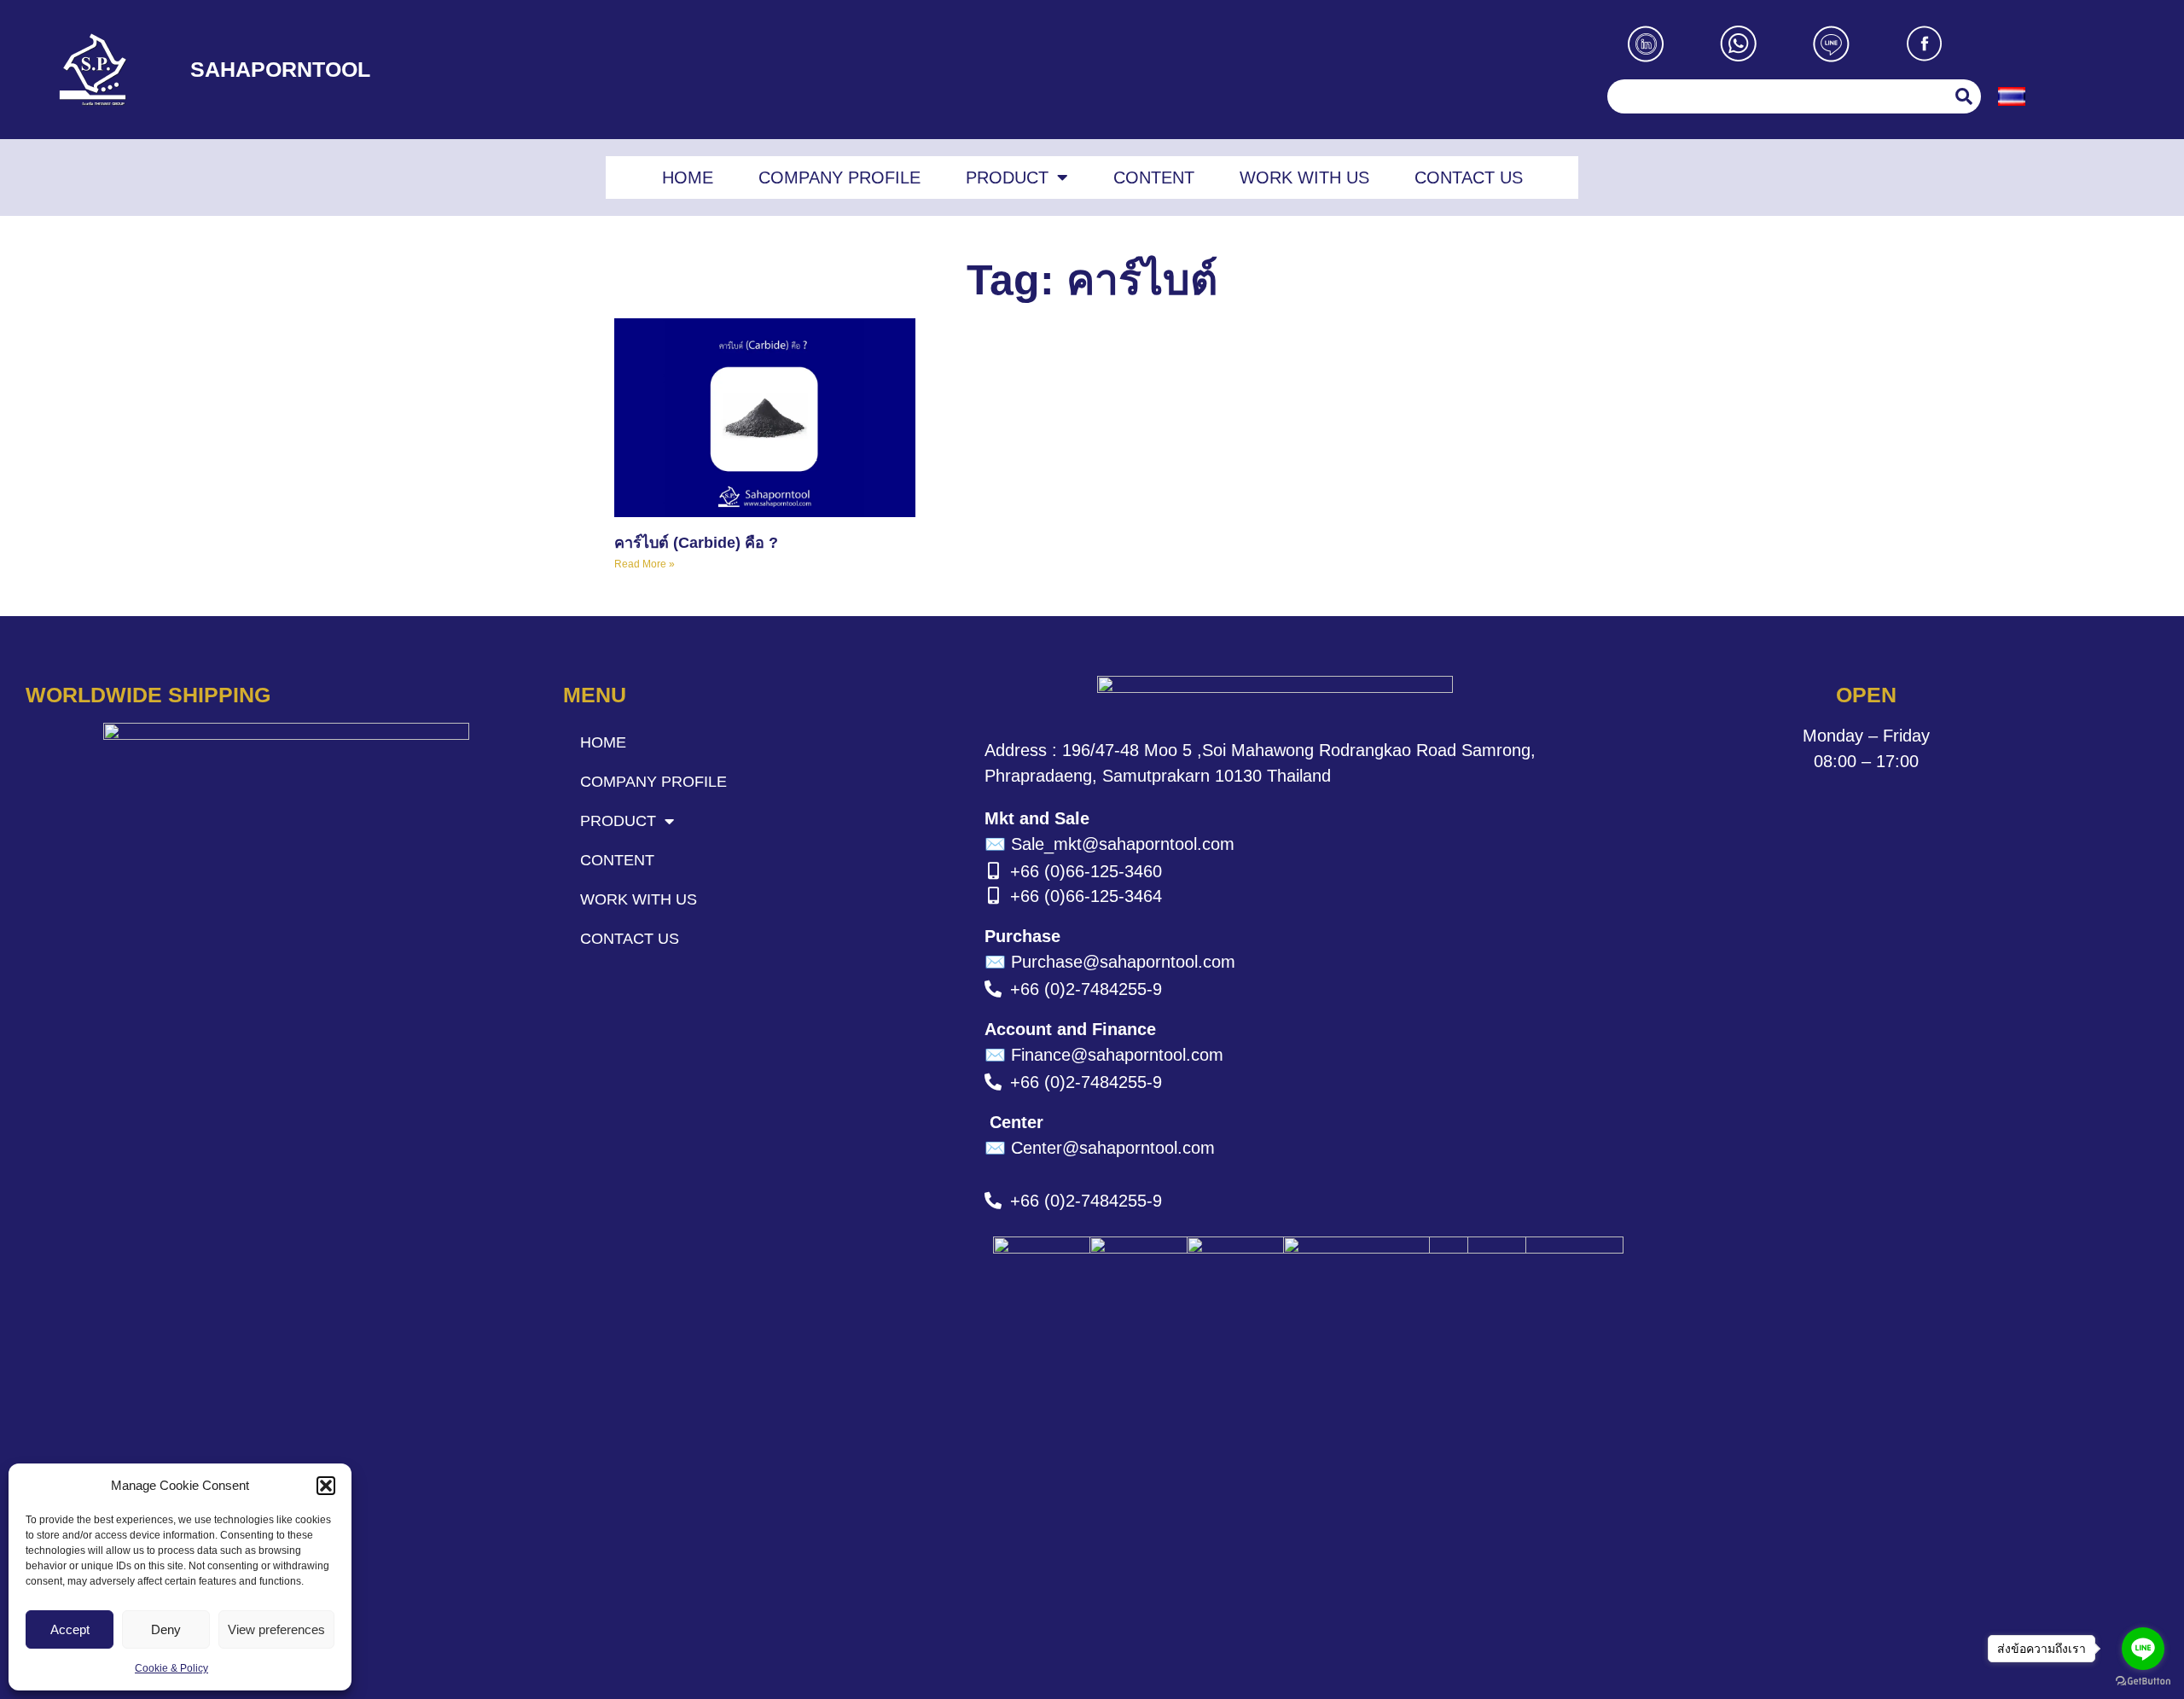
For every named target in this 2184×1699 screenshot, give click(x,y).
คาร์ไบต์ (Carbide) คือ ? (696, 543)
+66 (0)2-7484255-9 (1086, 989)
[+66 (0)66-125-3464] (993, 896)
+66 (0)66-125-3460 (1086, 871)
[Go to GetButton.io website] (2143, 1682)
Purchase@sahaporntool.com (1110, 962)
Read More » (645, 564)
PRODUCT (1007, 177)
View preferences (276, 1629)
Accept (70, 1629)
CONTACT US (1469, 177)
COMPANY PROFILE (839, 177)
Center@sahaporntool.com (1100, 1148)
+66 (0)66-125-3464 (1086, 896)
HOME (688, 177)
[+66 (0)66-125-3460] (993, 871)
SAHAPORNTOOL (280, 69)
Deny (166, 1629)
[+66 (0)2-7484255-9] (993, 989)
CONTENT (1154, 177)
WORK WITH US (1304, 177)
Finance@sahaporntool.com (1104, 1055)
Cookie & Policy (171, 1668)
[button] (326, 1486)
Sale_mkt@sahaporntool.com (1109, 844)
